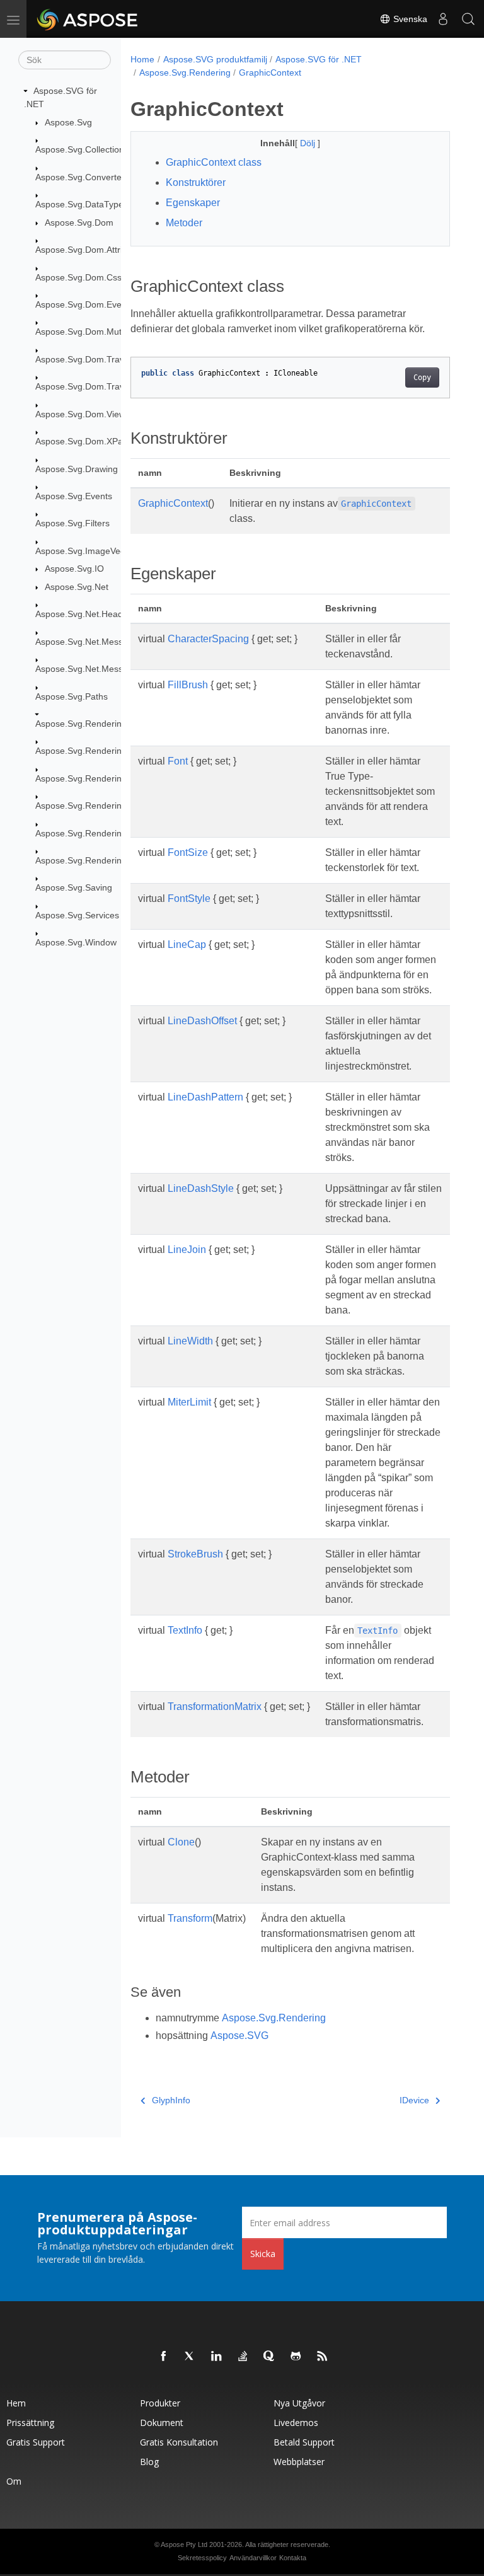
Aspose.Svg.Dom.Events (84, 304)
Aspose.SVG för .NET (319, 59)
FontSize (188, 852)
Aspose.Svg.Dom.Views (83, 414)
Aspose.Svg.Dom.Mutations (90, 332)
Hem (16, 2403)
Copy (422, 378)
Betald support (304, 2442)
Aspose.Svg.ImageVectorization (98, 551)
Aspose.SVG (239, 2036)
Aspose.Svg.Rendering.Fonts (94, 751)
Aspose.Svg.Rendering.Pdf (89, 806)
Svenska (409, 19)
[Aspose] (88, 19)
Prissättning (30, 2423)
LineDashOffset (202, 1021)
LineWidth (190, 1341)
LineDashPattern (205, 1097)
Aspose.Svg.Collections (82, 149)
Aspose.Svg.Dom (79, 222)
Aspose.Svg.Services (77, 915)
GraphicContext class (214, 162)
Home (142, 59)
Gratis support (36, 2442)
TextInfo (185, 1630)
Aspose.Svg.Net (77, 587)
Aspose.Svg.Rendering (81, 724)
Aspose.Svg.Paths (72, 696)
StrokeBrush (195, 1554)
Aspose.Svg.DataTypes (82, 204)
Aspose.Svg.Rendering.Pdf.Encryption (111, 833)
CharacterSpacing (208, 639)
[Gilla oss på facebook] (164, 2357)
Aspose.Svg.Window (76, 942)
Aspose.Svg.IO (74, 569)
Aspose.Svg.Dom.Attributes (90, 250)
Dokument (162, 2423)
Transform (190, 1918)
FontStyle (189, 898)
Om (14, 2481)
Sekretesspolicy (202, 2558)
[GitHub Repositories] (296, 2357)
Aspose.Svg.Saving (74, 887)
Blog (149, 2462)
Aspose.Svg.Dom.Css (78, 277)
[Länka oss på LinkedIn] (217, 2357)
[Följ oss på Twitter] (190, 2357)
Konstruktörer (196, 182)
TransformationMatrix (215, 1707)
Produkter (160, 2403)
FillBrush (188, 685)
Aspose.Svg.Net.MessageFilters (99, 642)
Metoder (184, 223)
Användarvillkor (253, 2558)
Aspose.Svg (68, 122)
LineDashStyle (201, 1188)
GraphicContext (270, 72)
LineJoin (187, 1250)
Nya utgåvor (299, 2403)
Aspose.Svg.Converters (82, 177)
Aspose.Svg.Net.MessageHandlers (105, 669)
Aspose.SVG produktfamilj (215, 59)
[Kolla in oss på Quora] (270, 2357)
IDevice (414, 2100)
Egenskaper (193, 203)
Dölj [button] (309, 143)
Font (178, 761)
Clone (181, 1842)
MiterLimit (189, 1402)
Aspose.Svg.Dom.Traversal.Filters (103, 386)
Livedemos (296, 2423)
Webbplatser (299, 2462)
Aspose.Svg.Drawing (77, 469)
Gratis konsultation (179, 2442)
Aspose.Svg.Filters (72, 523)
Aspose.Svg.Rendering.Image (95, 778)
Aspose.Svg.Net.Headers (85, 614)
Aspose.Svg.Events (74, 496)
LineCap (187, 944)
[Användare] (443, 19)
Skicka (263, 2254)
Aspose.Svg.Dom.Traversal (89, 359)
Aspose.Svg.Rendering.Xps (90, 860)
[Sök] (468, 19)
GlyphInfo (171, 2100)
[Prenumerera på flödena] (323, 2357)
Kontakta (293, 2558)
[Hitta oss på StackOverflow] (243, 2357)
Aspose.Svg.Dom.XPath (83, 441)
